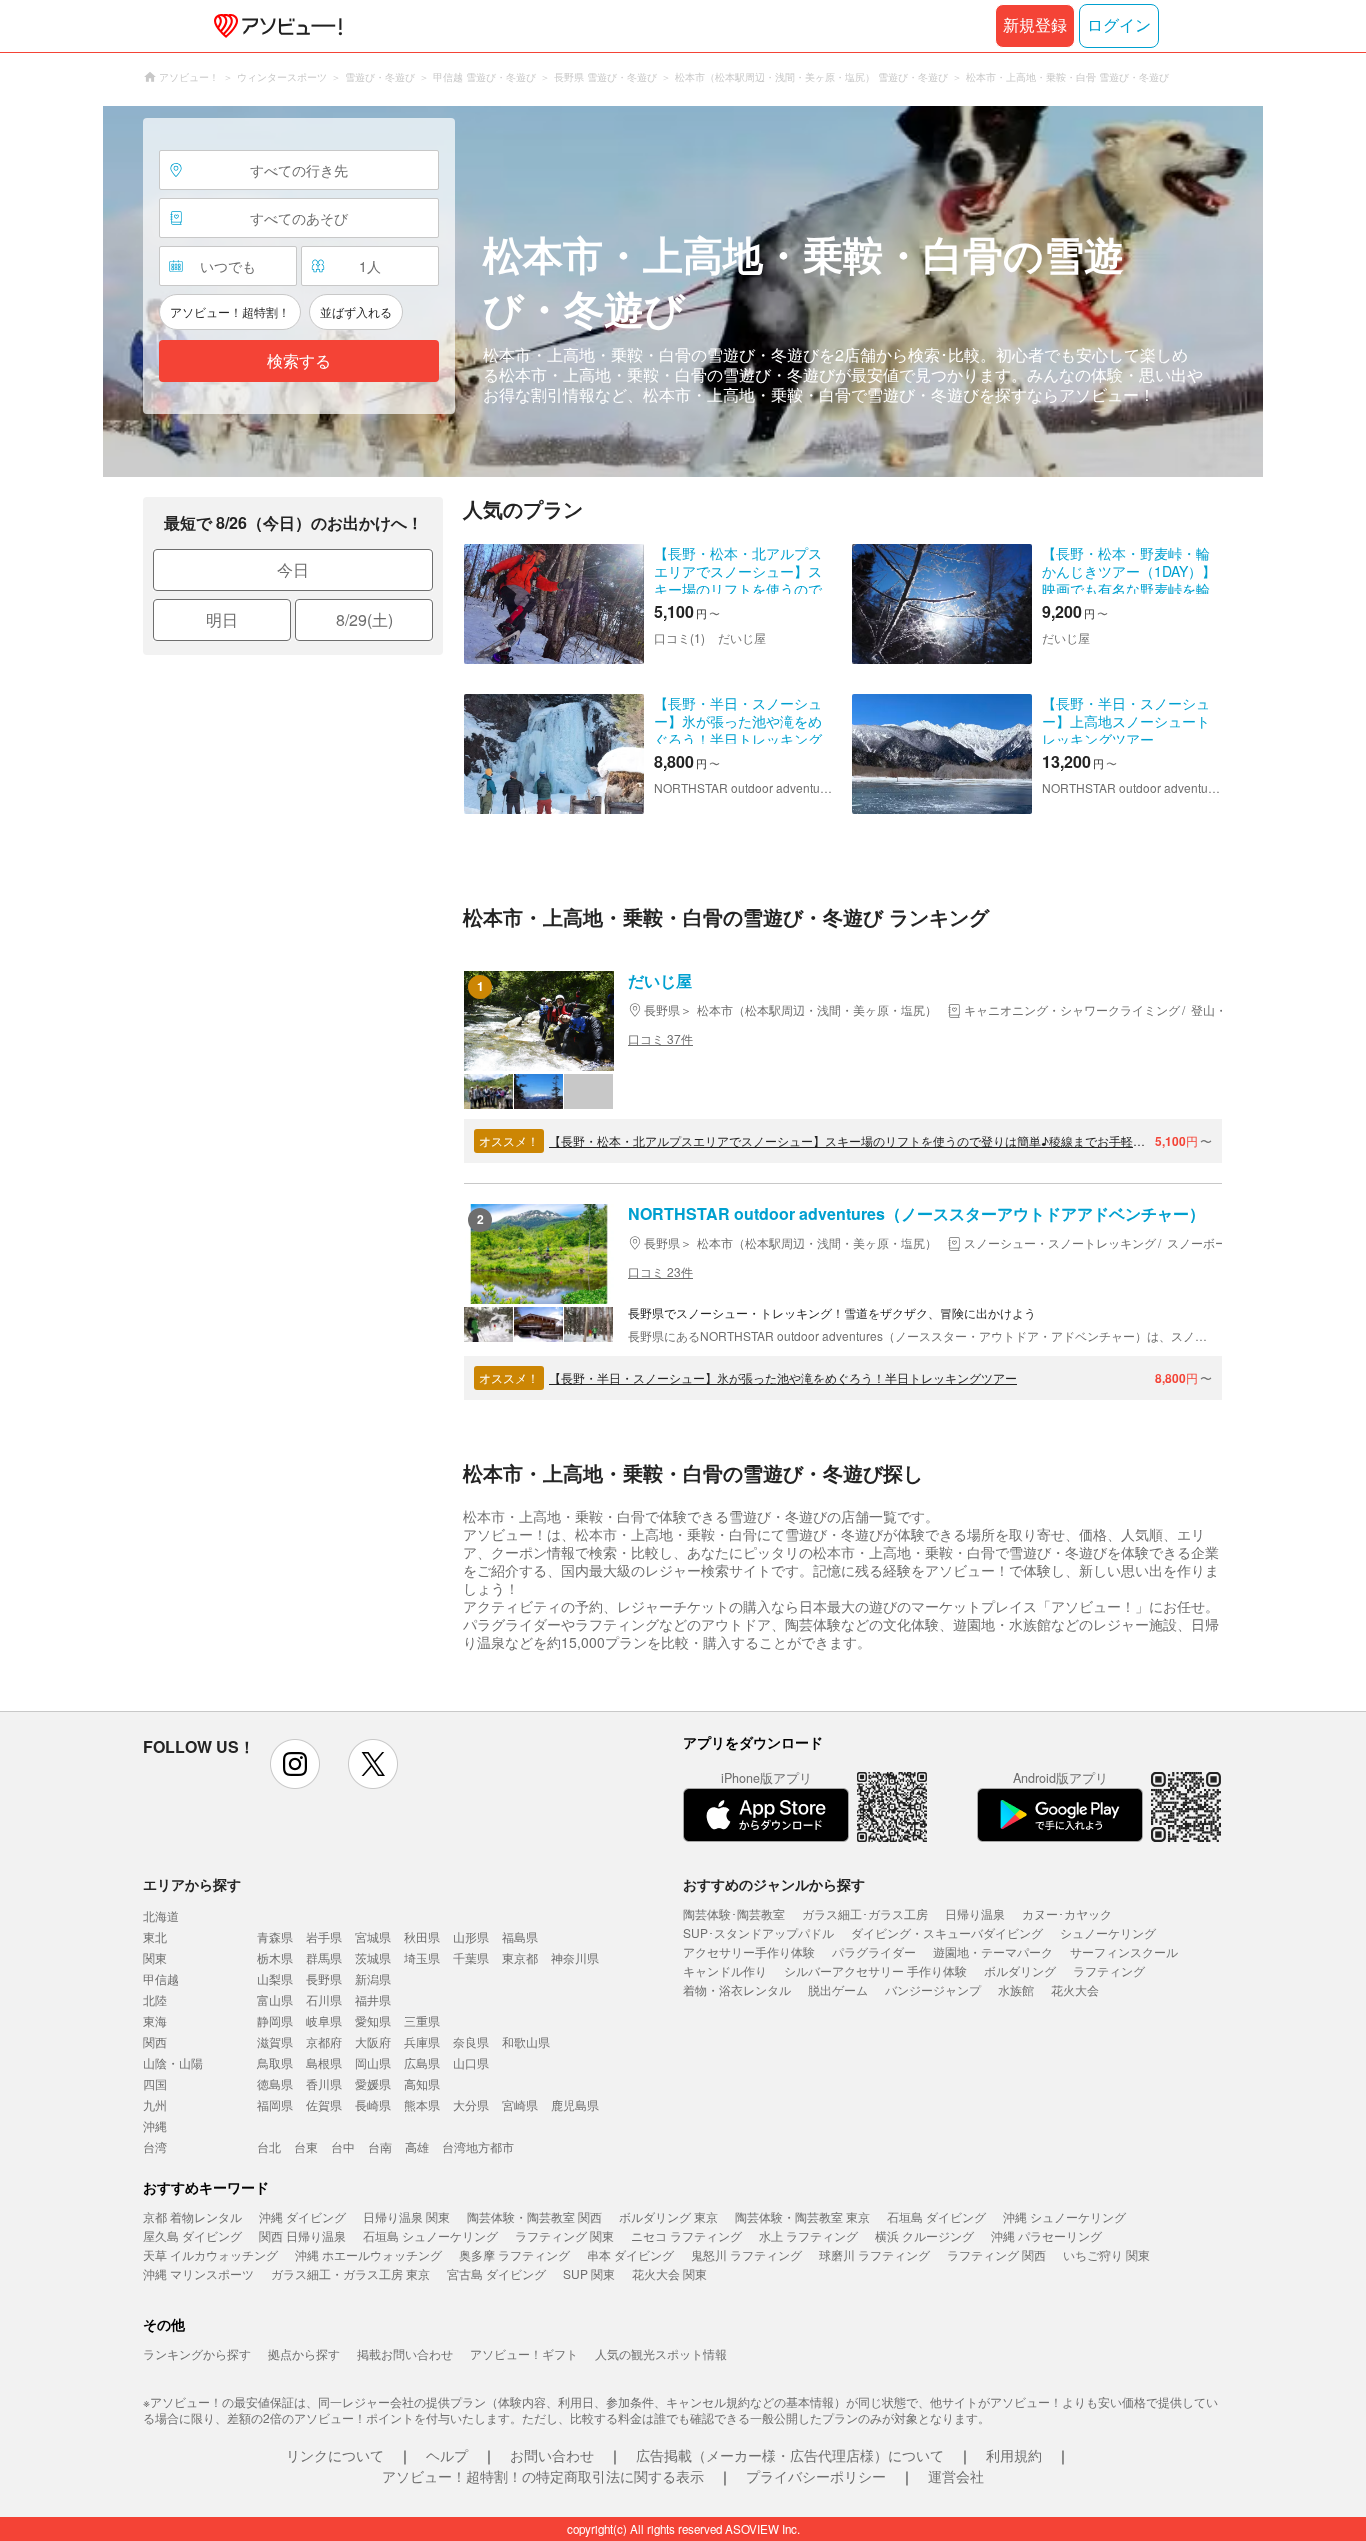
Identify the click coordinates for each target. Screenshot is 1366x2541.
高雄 (417, 2146)
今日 (293, 569)
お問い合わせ (552, 2455)
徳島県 (275, 2083)
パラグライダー (874, 1951)
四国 (155, 2083)
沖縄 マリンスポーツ (198, 2273)
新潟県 (373, 1978)
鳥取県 (275, 2062)
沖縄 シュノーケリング (1064, 2216)
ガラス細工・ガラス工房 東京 (350, 2273)
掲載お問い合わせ (405, 2353)
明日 (222, 619)
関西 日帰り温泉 (302, 2235)
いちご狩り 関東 (1106, 2254)
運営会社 (956, 2476)
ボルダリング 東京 (668, 2216)
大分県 (471, 2104)
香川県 (324, 2083)
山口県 (471, 2062)
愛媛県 (373, 2083)
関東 (155, 1957)
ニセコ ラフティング (686, 2235)
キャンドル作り (725, 1970)
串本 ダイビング (630, 2254)
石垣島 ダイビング (936, 2216)
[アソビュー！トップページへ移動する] (274, 26)
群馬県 (324, 1957)
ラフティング (1109, 1970)
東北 (155, 1936)
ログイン (1119, 25)
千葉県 (471, 1957)
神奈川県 (575, 1957)
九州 (155, 2104)
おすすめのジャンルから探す (774, 1884)
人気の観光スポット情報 (661, 2353)
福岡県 (275, 2104)
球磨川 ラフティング (874, 2254)
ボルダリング (1020, 1970)
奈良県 (471, 2041)
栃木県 (275, 1957)
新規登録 (1035, 25)
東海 (155, 2020)
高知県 (422, 2083)
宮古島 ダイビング (496, 2273)
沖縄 (155, 2125)
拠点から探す (304, 2353)
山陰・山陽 (173, 2062)
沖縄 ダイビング (302, 2216)
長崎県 (373, 2104)
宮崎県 (520, 2104)
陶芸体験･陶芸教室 (734, 1913)
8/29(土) (364, 619)
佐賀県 (324, 2104)
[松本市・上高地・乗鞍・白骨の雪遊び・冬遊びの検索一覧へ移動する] (683, 291)
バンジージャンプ (933, 1989)
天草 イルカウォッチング (210, 2254)
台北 (269, 2146)
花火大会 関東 (669, 2273)
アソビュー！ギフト (524, 2353)
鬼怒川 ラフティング (746, 2254)
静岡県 (275, 2020)
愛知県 (373, 2020)
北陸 (155, 1999)
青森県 (275, 1936)
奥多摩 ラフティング (514, 2254)
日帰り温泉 (975, 1913)
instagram (295, 1764)
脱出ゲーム (838, 1989)
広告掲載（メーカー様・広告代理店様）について (790, 2455)
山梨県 (275, 1978)
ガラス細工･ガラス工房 (865, 1913)
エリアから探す (192, 1884)
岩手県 (324, 1936)
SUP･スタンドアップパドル (758, 1932)
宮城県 (373, 1936)
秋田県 (422, 1936)
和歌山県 (526, 2041)
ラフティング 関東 (564, 2235)
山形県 (471, 1936)
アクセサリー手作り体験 (749, 1951)
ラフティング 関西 (996, 2254)
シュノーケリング (1108, 1932)
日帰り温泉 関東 (406, 2216)
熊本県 (422, 2104)
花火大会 (1075, 1989)
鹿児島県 (575, 2104)
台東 (306, 2146)
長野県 (324, 1978)
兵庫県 (422, 2041)
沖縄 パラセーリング (1046, 2235)
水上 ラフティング (808, 2235)
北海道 (161, 1915)
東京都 (520, 1957)
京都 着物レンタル (192, 2216)
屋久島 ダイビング (192, 2235)
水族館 (1016, 1989)
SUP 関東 (589, 2273)
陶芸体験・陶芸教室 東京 (802, 2216)
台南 (380, 2146)
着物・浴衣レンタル (737, 1989)
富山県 (275, 1999)
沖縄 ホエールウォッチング (368, 2254)
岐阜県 (324, 2020)
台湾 (155, 2146)
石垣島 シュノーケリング (430, 2235)
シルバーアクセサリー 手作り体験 (875, 1970)
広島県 (422, 2062)
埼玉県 (422, 1957)
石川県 (324, 1999)
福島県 (520, 1936)
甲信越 (161, 1978)
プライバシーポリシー (816, 2476)
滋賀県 (275, 2041)
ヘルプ (447, 2455)
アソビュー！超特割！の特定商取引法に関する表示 (543, 2476)
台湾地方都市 (478, 2146)
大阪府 (373, 2041)
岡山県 (373, 2062)
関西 (155, 2041)
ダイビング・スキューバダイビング (947, 1932)
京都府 (324, 2041)
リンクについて (335, 2455)
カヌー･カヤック (1067, 1913)
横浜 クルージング (924, 2235)
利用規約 (1014, 2455)
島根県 (324, 2062)
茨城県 (373, 1957)
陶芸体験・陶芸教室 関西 (534, 2216)
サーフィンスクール (1124, 1951)
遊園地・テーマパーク (993, 1951)
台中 (343, 2146)
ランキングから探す (197, 2353)
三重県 (422, 2020)
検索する (299, 361)
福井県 (373, 1999)
